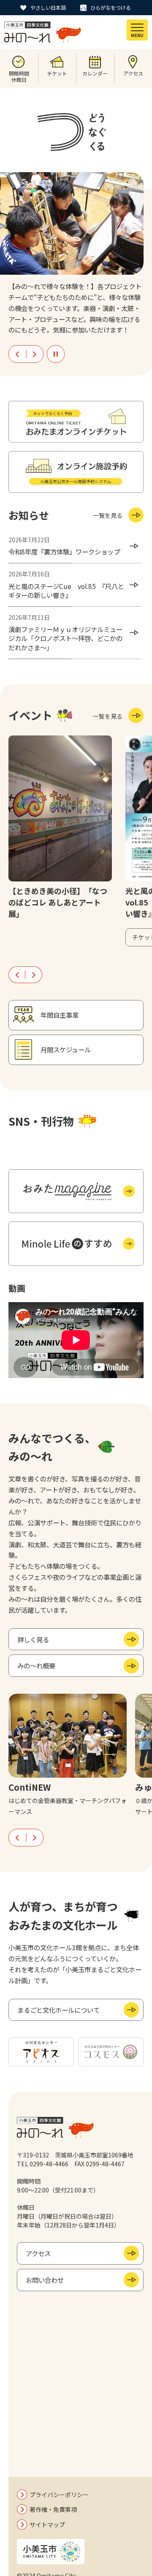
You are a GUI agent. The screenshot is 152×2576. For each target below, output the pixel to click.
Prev (17, 354)
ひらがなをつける (111, 7)
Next (35, 354)
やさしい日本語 (48, 7)
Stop (56, 354)
